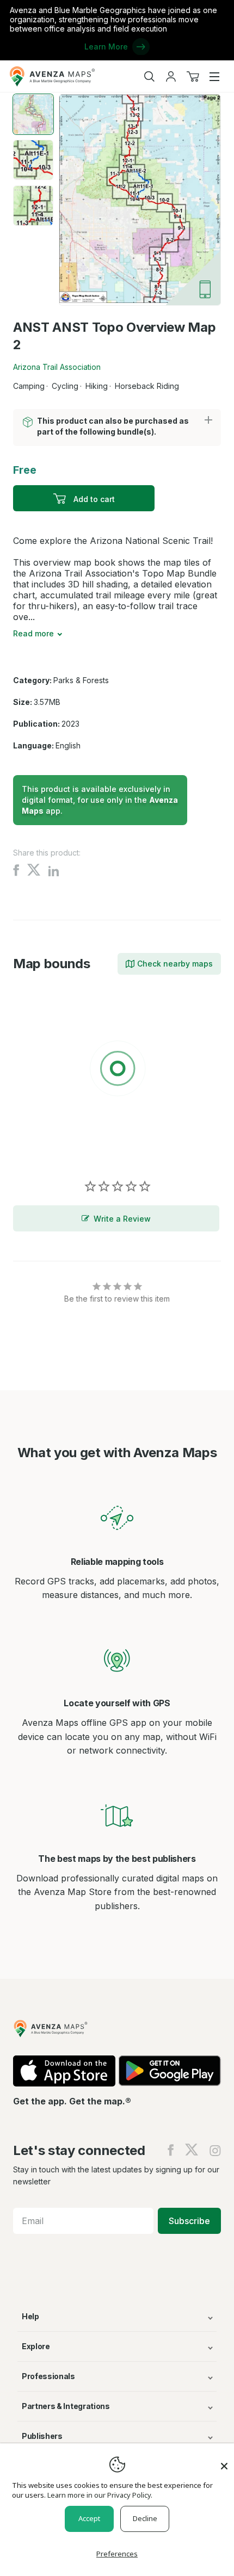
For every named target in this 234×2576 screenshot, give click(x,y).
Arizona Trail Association (57, 367)
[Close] (224, 2461)
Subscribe (189, 2221)
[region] (117, 1070)
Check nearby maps (175, 964)
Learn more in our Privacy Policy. (100, 2495)
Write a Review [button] (122, 1219)
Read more (33, 633)
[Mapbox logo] (40, 1148)
